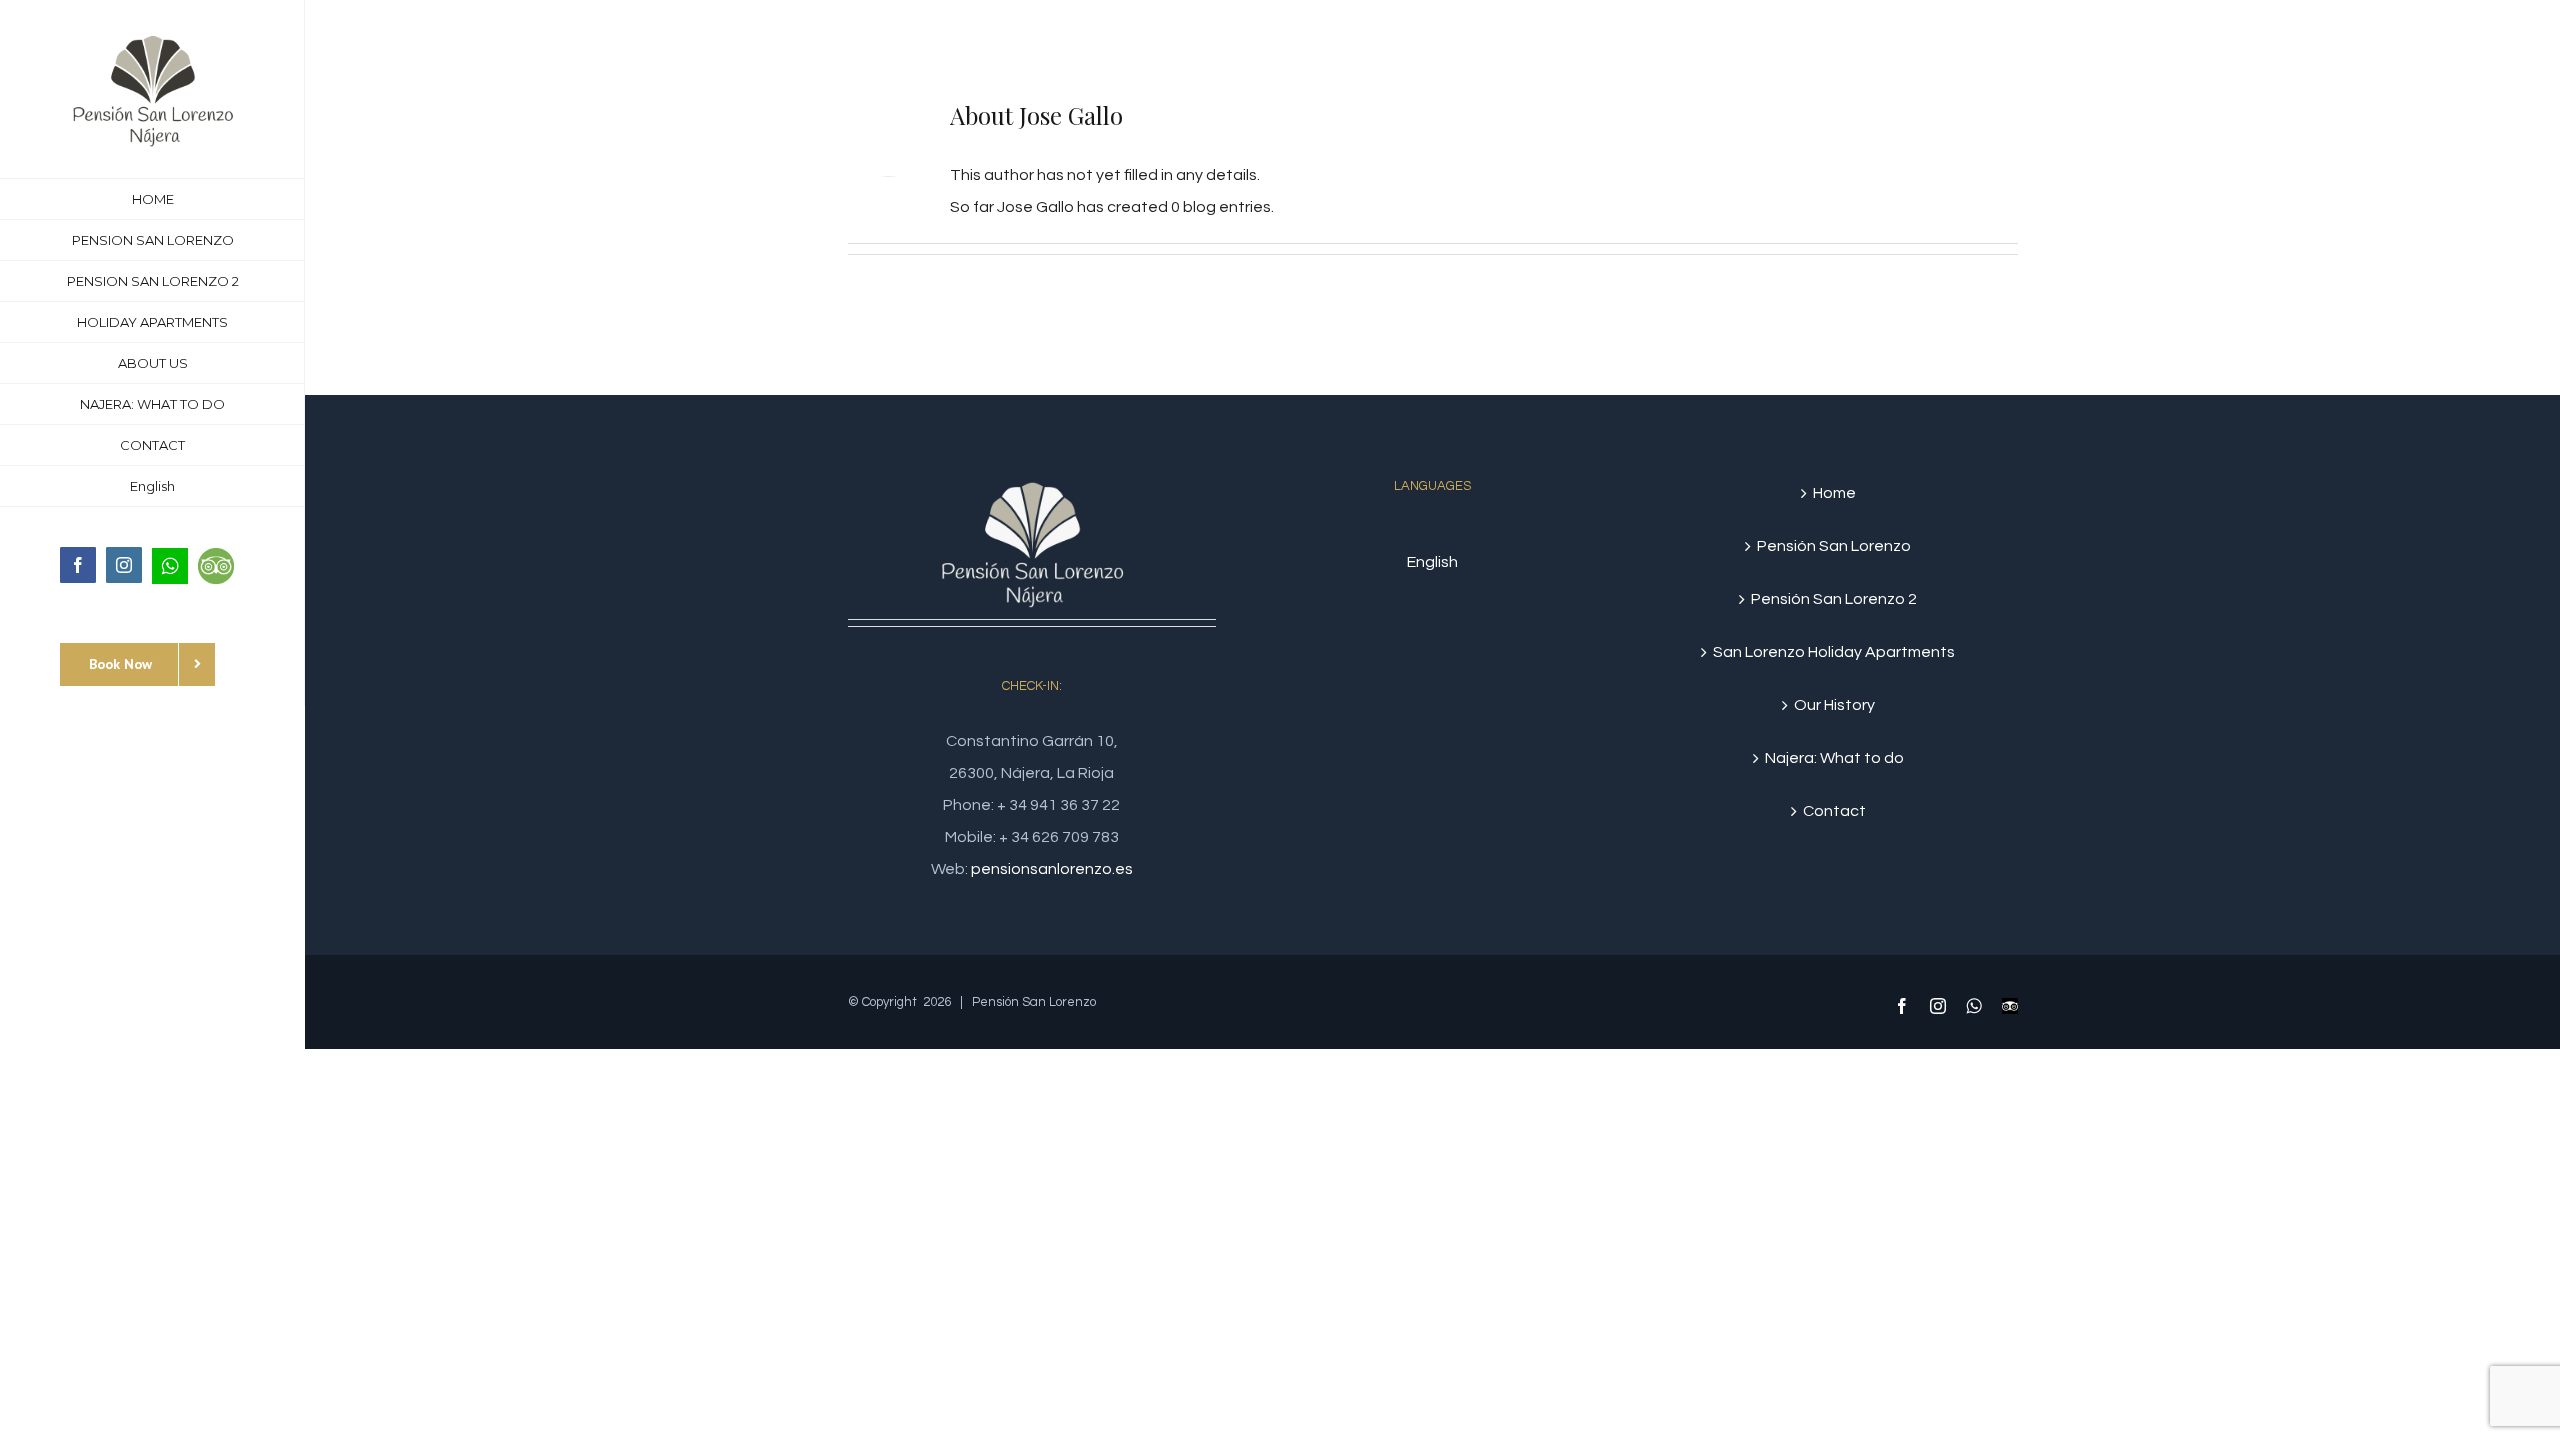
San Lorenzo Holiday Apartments (1834, 652)
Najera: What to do (1834, 758)
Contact (1834, 811)
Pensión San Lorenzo (1834, 546)
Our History (1834, 705)
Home (1834, 493)
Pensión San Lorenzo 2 (1834, 599)
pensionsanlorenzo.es (1052, 869)
